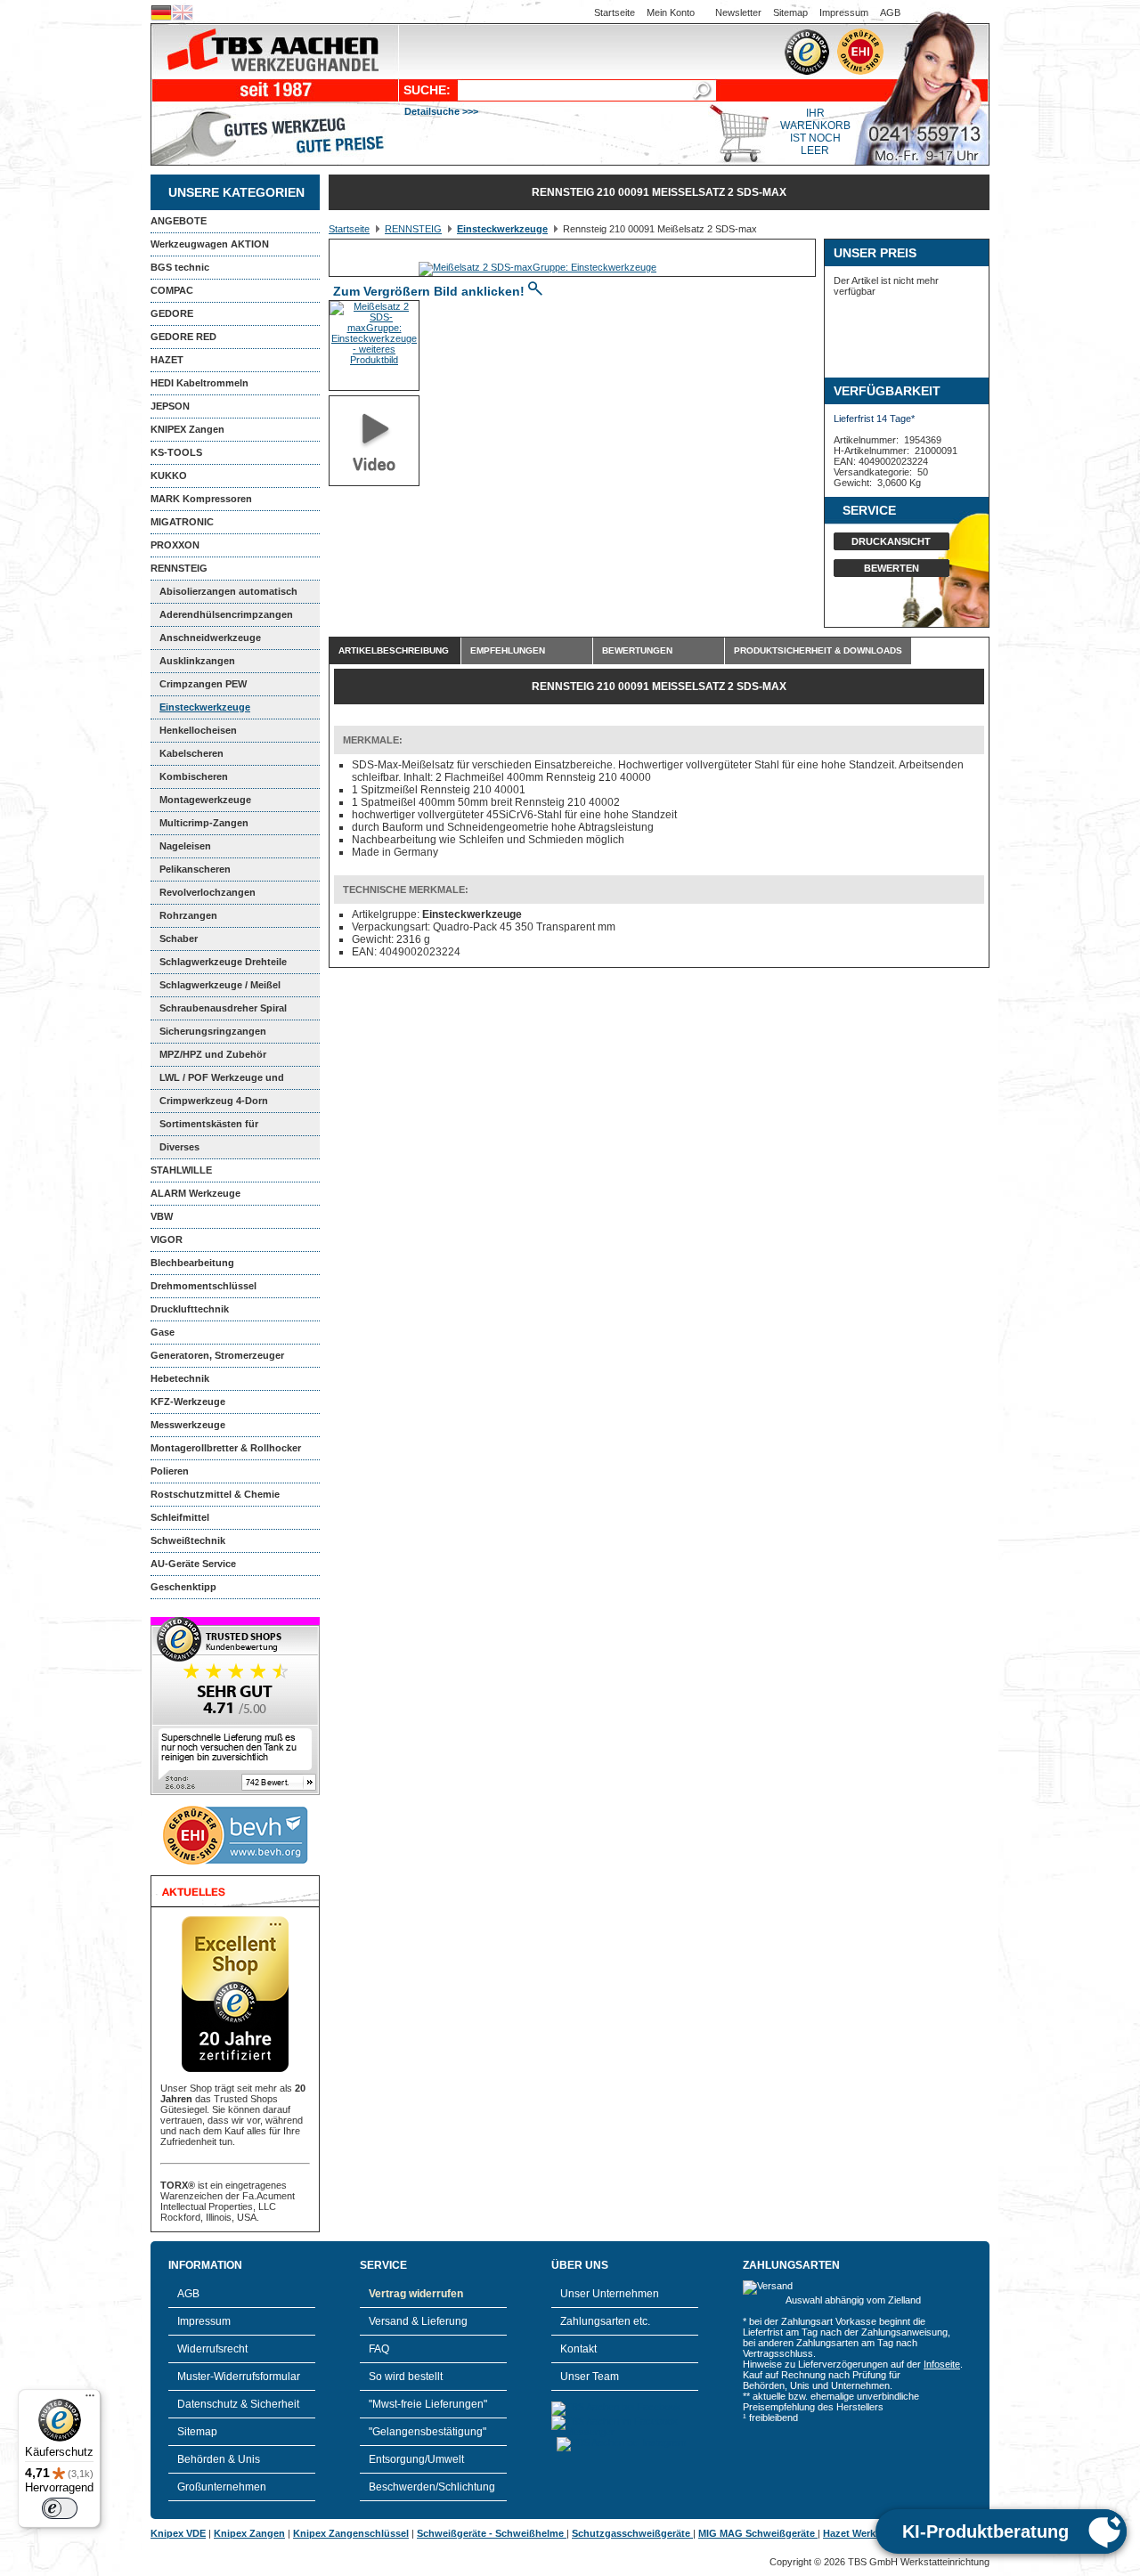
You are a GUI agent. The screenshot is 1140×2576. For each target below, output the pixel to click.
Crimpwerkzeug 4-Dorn (214, 1101)
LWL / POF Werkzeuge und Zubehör (217, 1081)
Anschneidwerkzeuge (210, 638)
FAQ (379, 2349)
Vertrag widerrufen (416, 2294)
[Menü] (90, 2400)
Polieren (170, 1471)
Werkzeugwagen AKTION (210, 244)
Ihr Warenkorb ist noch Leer (815, 132)
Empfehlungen (508, 650)
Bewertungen (637, 650)
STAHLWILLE (181, 1170)
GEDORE (172, 313)
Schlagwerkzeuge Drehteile (223, 962)
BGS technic (180, 267)
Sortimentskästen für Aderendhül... (204, 1127)
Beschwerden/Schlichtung (432, 2487)
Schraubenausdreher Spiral (223, 1008)
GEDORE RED (183, 337)
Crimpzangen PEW (203, 684)
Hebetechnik (180, 1378)
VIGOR (167, 1239)
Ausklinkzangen (197, 661)
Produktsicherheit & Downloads (818, 650)
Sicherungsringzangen (213, 1031)
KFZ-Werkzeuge (188, 1402)
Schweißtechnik (188, 1540)
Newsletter (738, 12)
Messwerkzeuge (188, 1425)
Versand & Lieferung (418, 2321)
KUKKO (169, 475)
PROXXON (175, 545)
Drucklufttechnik (190, 1309)
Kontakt (578, 2349)
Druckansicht (891, 541)
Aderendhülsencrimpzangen (226, 614)
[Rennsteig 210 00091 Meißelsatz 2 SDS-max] (537, 267)
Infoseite (942, 2364)
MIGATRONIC (182, 522)
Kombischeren (194, 776)
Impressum (844, 12)
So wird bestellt (406, 2377)
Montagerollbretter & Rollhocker (226, 1448)
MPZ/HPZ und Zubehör (213, 1054)
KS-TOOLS (176, 452)
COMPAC (172, 290)
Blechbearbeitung (192, 1263)
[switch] (60, 2508)
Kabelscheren (191, 753)
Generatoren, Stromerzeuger (217, 1355)
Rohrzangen (188, 915)
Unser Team (590, 2377)
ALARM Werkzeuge (195, 1193)
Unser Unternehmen (610, 2294)
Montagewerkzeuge (205, 800)
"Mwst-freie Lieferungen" (428, 2404)
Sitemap (790, 12)
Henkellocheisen (198, 730)
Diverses (179, 1147)
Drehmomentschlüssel (204, 1286)
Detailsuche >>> (441, 111)
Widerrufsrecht (212, 2349)
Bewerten (892, 568)
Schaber (179, 939)
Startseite (615, 12)
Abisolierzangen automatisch (228, 591)
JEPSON (170, 406)
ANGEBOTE (179, 221)
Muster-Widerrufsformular (239, 2377)
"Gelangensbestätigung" (427, 2432)
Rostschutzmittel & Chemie (215, 1494)
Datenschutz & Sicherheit (238, 2404)
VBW (162, 1216)
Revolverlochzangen (208, 892)
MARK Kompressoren (201, 499)
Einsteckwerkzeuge (205, 707)
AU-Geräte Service (193, 1564)
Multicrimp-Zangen (204, 823)
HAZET (167, 360)
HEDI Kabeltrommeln (199, 383)
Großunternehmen (222, 2487)
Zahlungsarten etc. (605, 2321)
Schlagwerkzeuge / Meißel (220, 985)
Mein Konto (671, 12)
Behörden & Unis (219, 2459)
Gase (163, 1332)
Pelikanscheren (195, 869)
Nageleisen (185, 846)
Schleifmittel (180, 1517)
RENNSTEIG (179, 568)
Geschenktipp (183, 1587)
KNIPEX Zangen (187, 429)
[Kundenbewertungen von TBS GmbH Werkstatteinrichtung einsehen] (235, 1792)
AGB (890, 12)
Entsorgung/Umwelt (416, 2459)
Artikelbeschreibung (394, 650)
